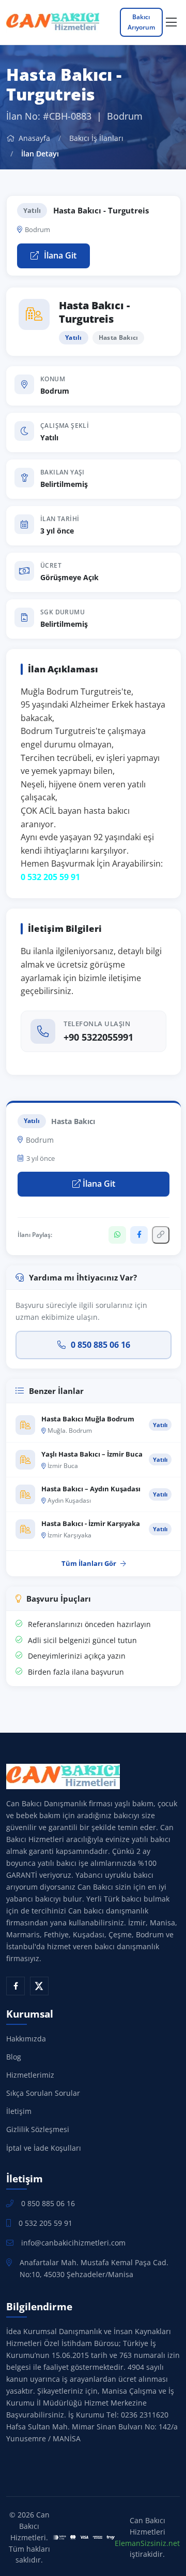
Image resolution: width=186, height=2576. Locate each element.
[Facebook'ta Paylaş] (139, 1235)
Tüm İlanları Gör (89, 1563)
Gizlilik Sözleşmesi (38, 2129)
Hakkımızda (26, 2039)
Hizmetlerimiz (30, 2075)
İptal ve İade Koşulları (44, 2148)
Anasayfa (33, 138)
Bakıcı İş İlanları (96, 138)
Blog (14, 2057)
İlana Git (59, 255)
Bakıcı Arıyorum (141, 22)
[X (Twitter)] (39, 1986)
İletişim (19, 2111)
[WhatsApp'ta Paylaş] (117, 1235)
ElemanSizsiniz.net (147, 2543)
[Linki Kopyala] (161, 1235)
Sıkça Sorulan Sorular (43, 2093)
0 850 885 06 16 (100, 1345)
